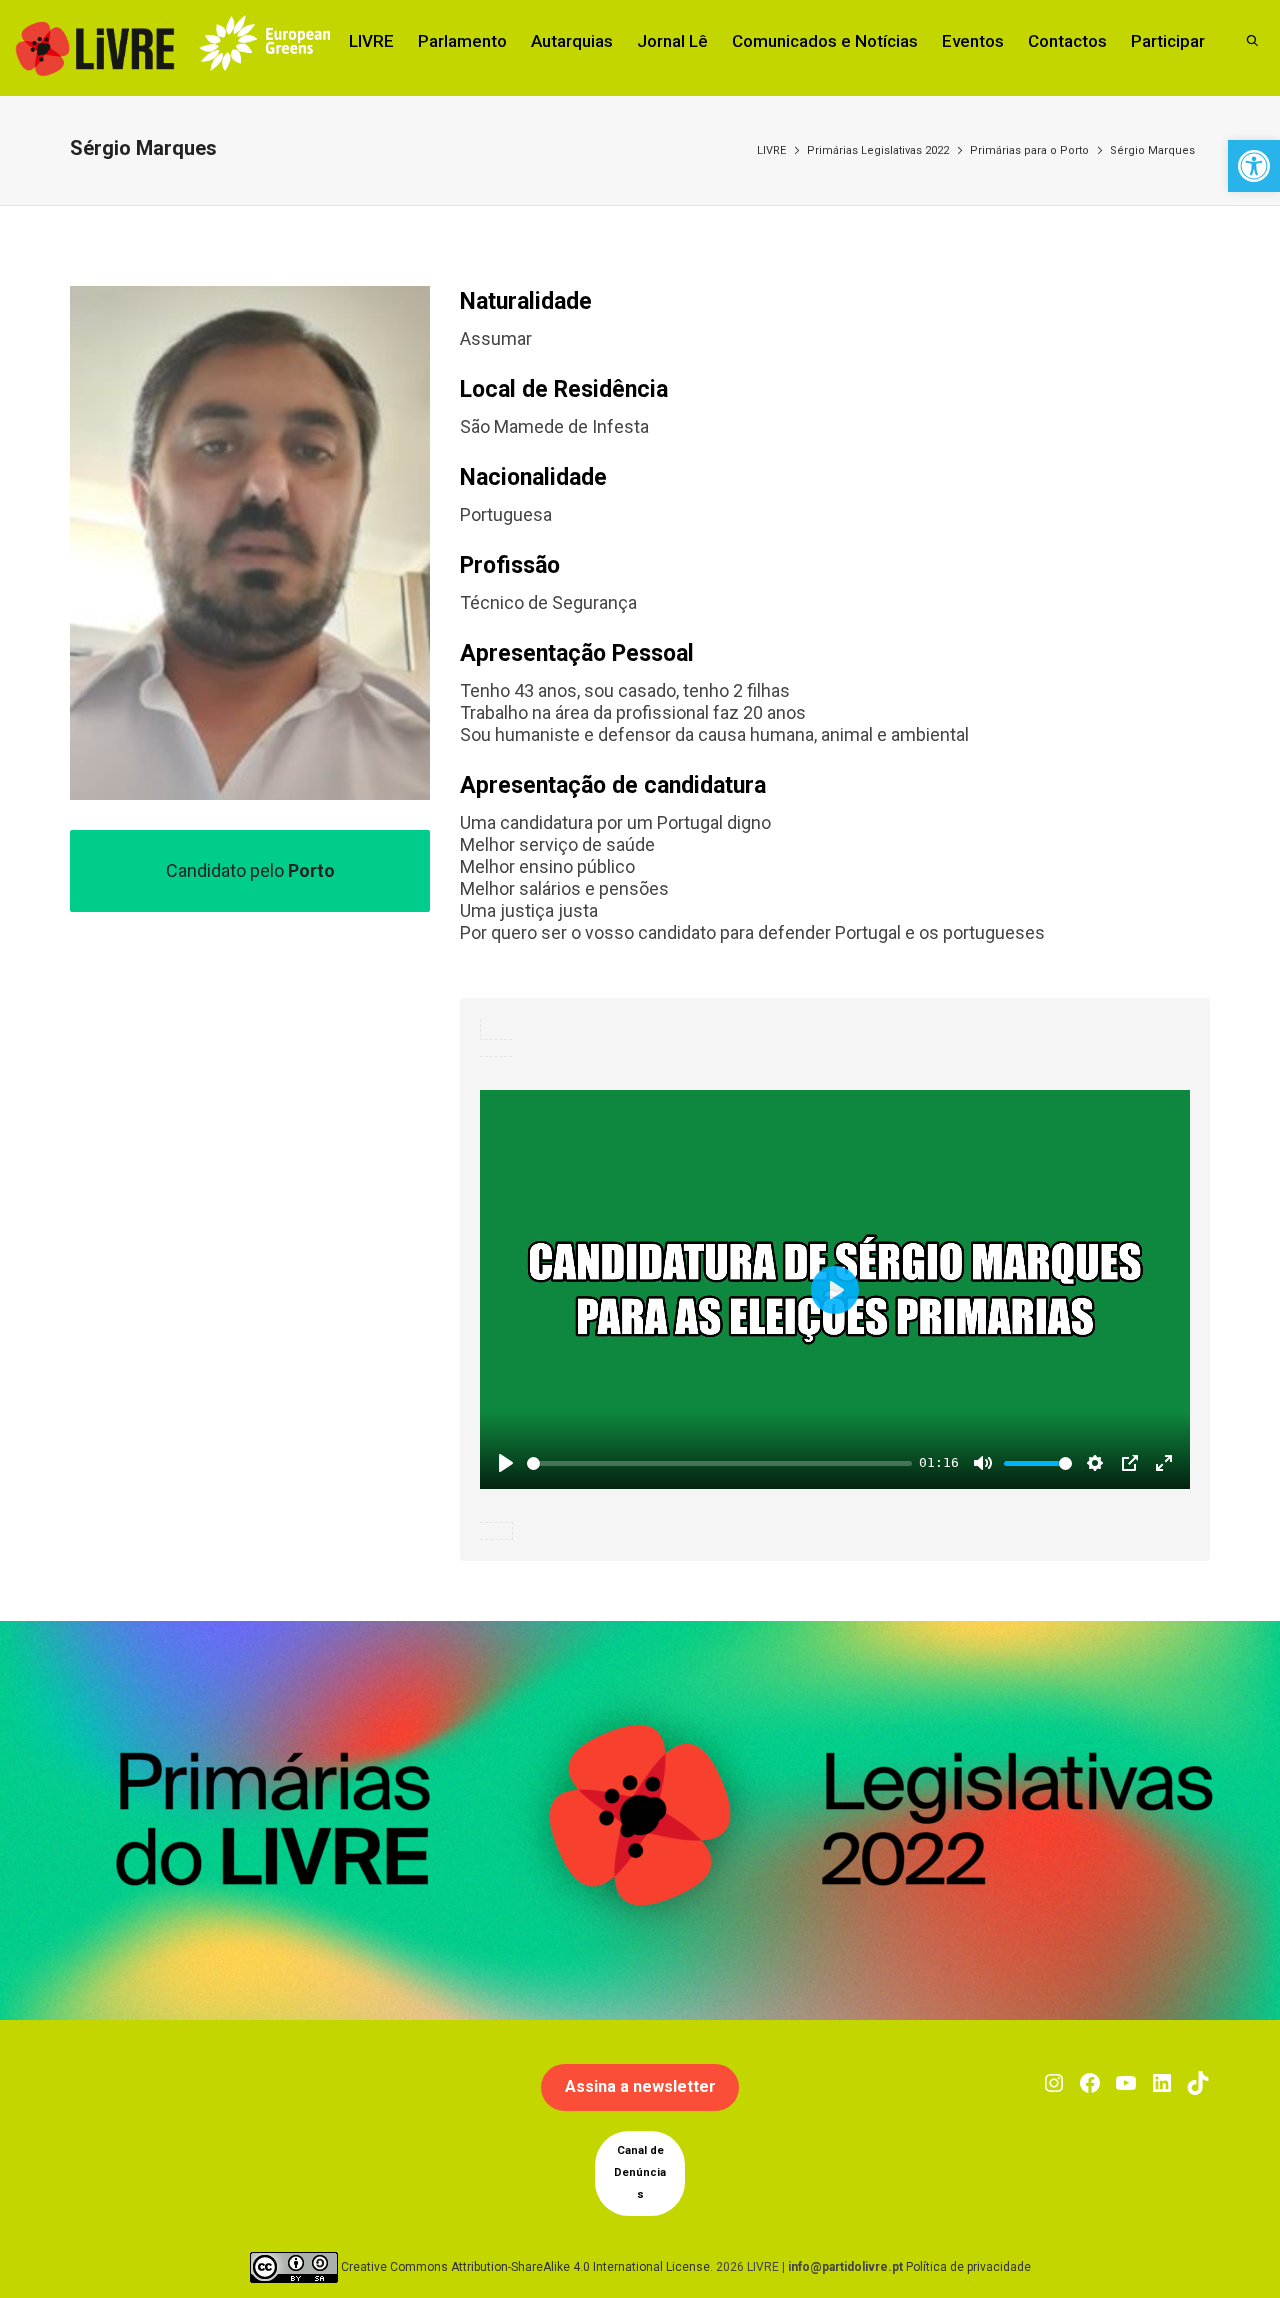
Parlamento (462, 41)
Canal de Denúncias (640, 2172)
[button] (1254, 166)
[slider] (719, 1463)
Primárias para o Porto (1029, 150)
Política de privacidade (968, 2266)
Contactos (1067, 41)
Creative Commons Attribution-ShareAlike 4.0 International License (525, 2266)
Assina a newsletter (640, 2086)
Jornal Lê (672, 41)
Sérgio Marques (1152, 150)
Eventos (973, 41)
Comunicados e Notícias (825, 41)
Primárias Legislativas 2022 (878, 150)
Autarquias (572, 41)
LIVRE (371, 41)
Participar (1168, 41)
